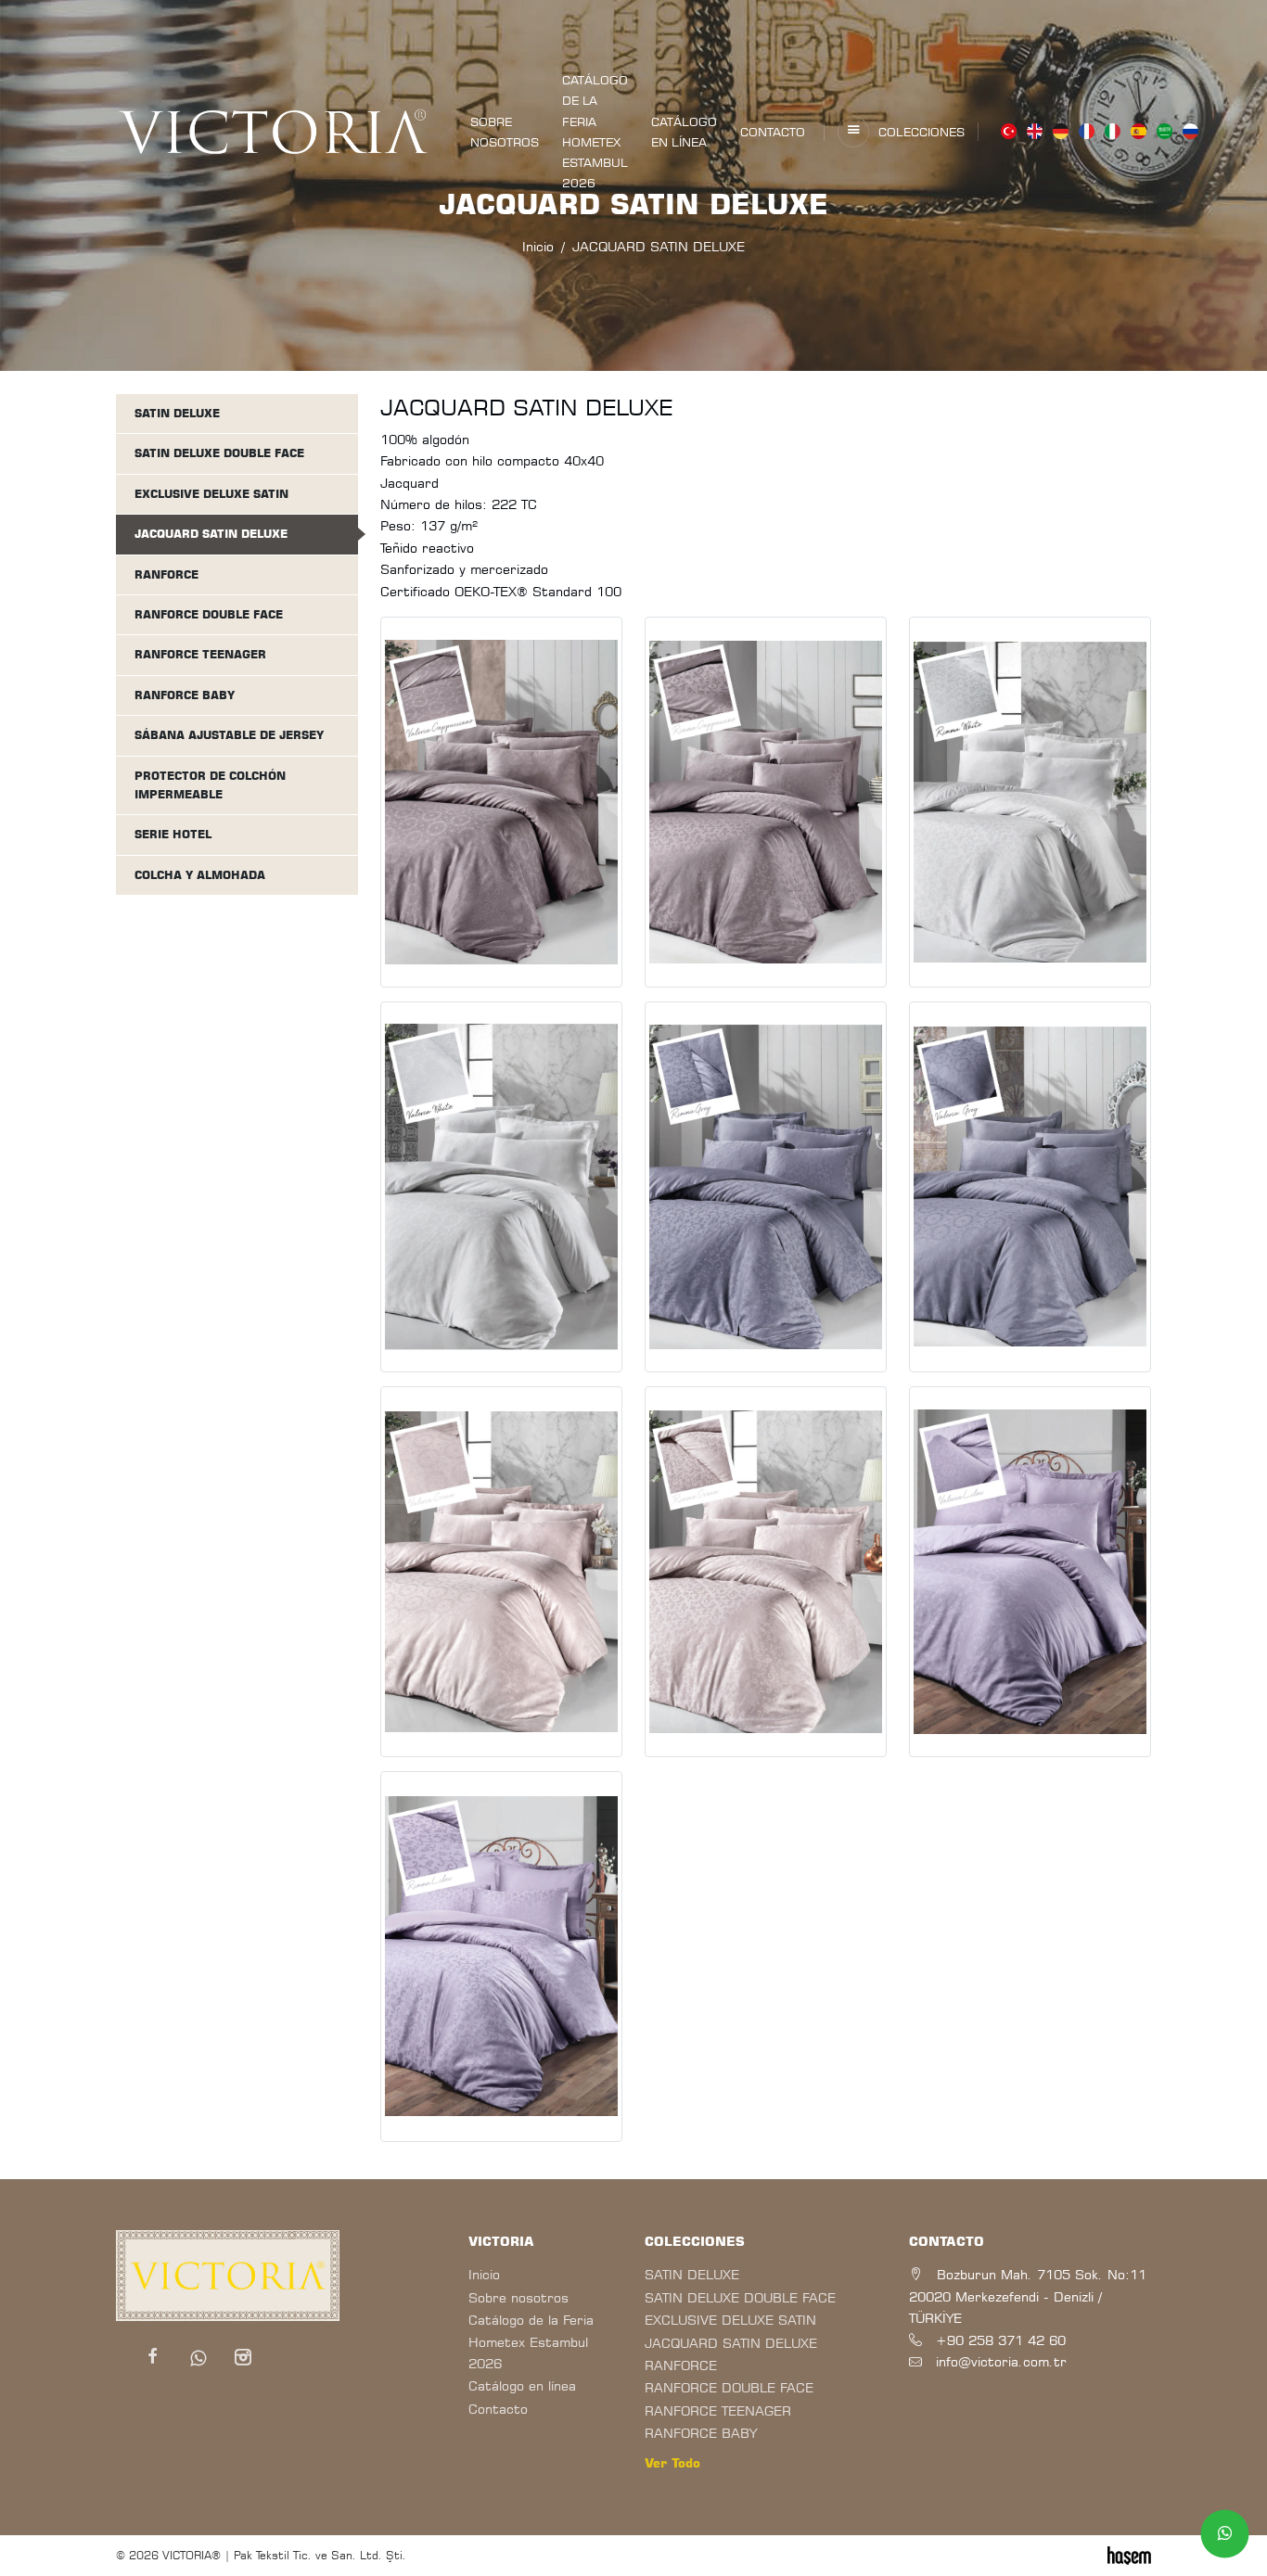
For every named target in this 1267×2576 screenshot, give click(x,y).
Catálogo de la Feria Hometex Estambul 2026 (595, 131)
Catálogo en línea (684, 132)
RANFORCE (166, 574)
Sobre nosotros (505, 132)
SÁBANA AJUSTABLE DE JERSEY (229, 735)
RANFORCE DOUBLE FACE (209, 614)
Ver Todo (672, 2463)
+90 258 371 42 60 (1001, 2340)
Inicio (484, 2274)
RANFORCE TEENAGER (200, 654)
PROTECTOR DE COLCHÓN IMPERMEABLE (210, 785)
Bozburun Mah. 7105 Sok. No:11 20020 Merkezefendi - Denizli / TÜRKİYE (1028, 2296)
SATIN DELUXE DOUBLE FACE (219, 453)
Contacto (773, 132)
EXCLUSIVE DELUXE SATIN (211, 494)
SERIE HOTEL (173, 834)
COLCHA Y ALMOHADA (200, 875)
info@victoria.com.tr (1001, 2361)
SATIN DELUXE (177, 413)
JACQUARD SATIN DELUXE (211, 534)
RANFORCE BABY (185, 695)
